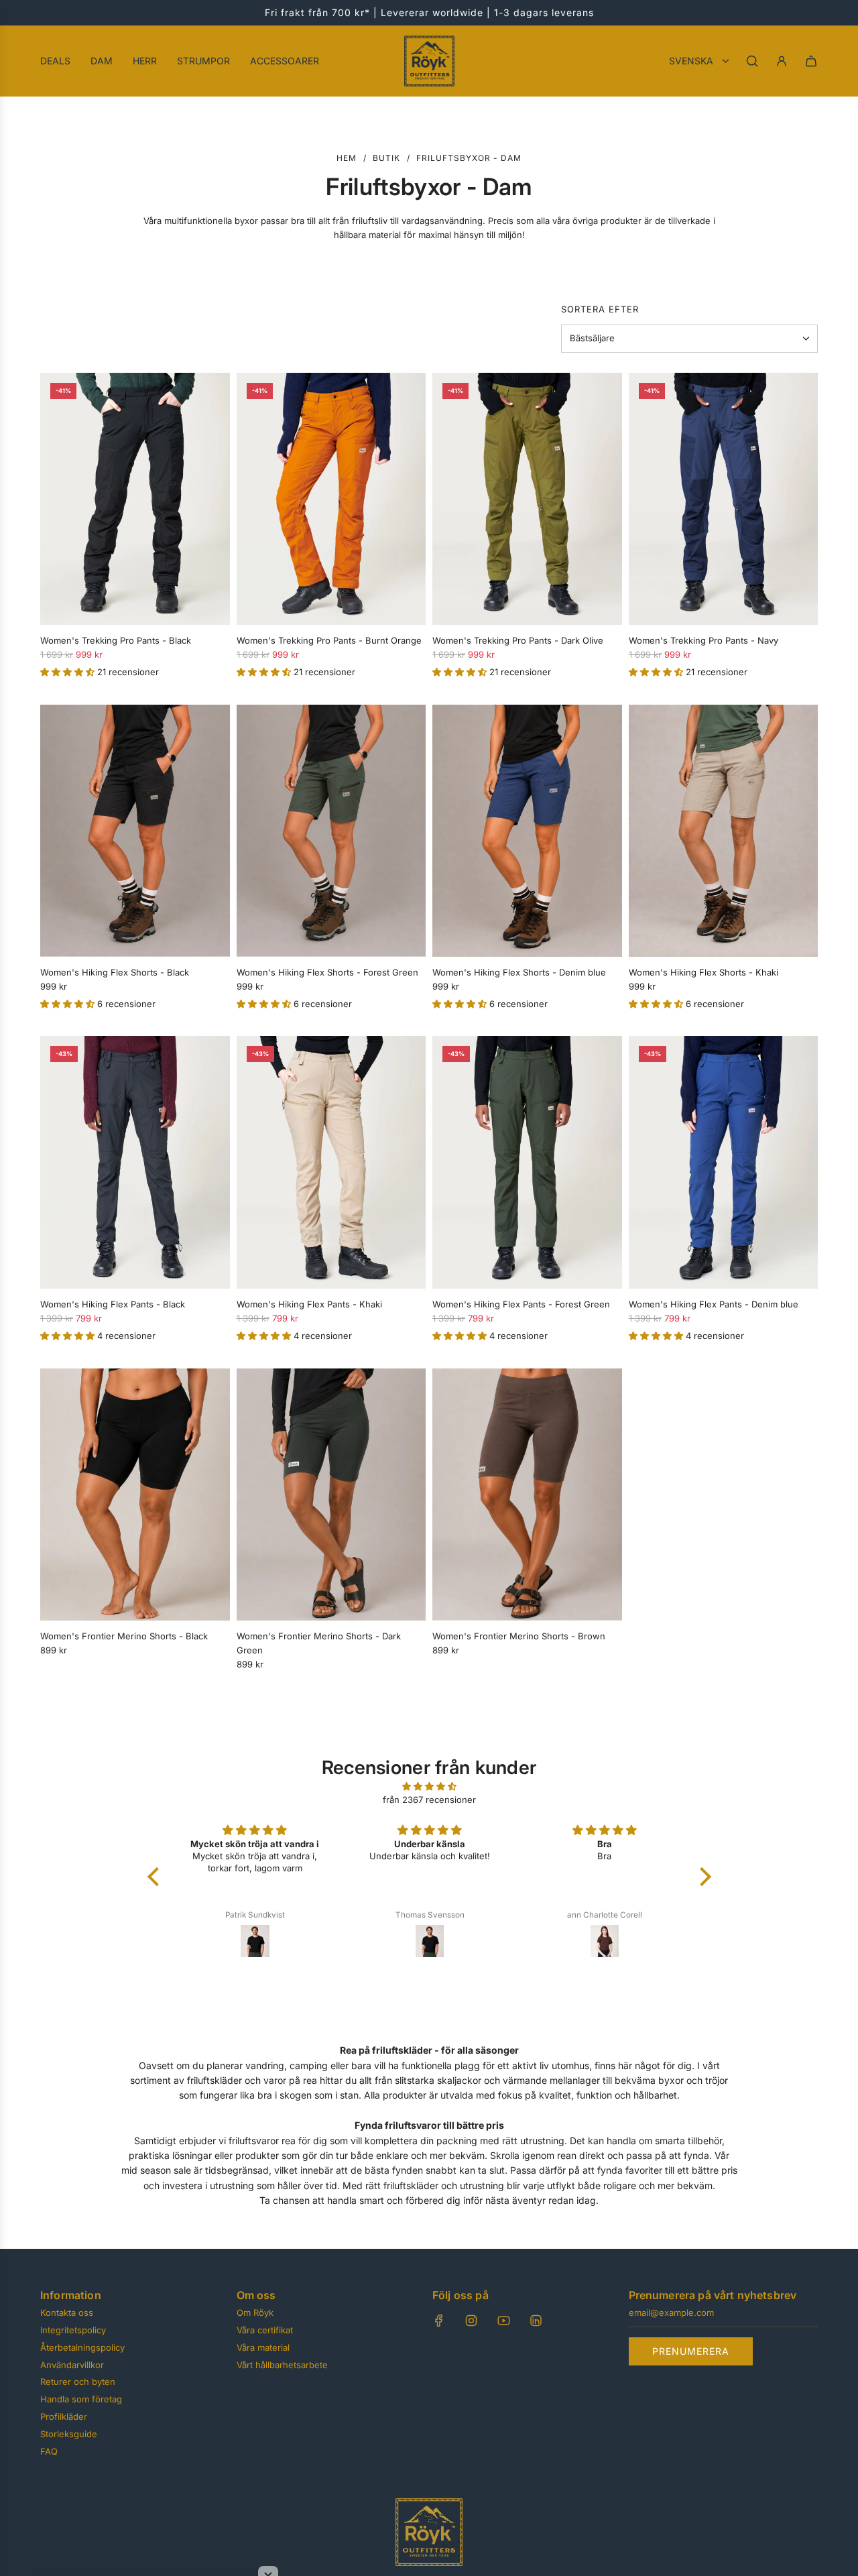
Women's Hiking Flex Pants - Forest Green (521, 1304)
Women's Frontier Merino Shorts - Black (124, 1636)
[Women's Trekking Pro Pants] (135, 499)
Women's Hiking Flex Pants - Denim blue (714, 1304)
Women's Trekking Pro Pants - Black (116, 640)
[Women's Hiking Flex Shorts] (135, 831)
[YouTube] (503, 2321)
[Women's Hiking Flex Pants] (135, 1162)
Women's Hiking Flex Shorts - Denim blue (519, 972)
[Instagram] (471, 2321)
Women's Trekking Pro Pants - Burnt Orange (329, 640)
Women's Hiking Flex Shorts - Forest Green (327, 972)
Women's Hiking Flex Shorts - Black (115, 972)
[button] (69, 672)
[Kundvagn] (811, 61)
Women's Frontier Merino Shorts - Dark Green (319, 1643)
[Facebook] (439, 2321)
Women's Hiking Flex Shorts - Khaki (703, 972)
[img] (429, 1787)
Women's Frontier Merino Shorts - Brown (519, 1636)
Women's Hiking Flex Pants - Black (113, 1304)
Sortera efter (600, 309)
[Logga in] (782, 61)
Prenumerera (691, 2351)
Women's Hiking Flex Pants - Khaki (309, 1304)
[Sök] (752, 61)
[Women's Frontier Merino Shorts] (135, 1495)
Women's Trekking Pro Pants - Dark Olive (518, 640)
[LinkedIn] (536, 2321)
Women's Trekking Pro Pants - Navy (703, 640)
